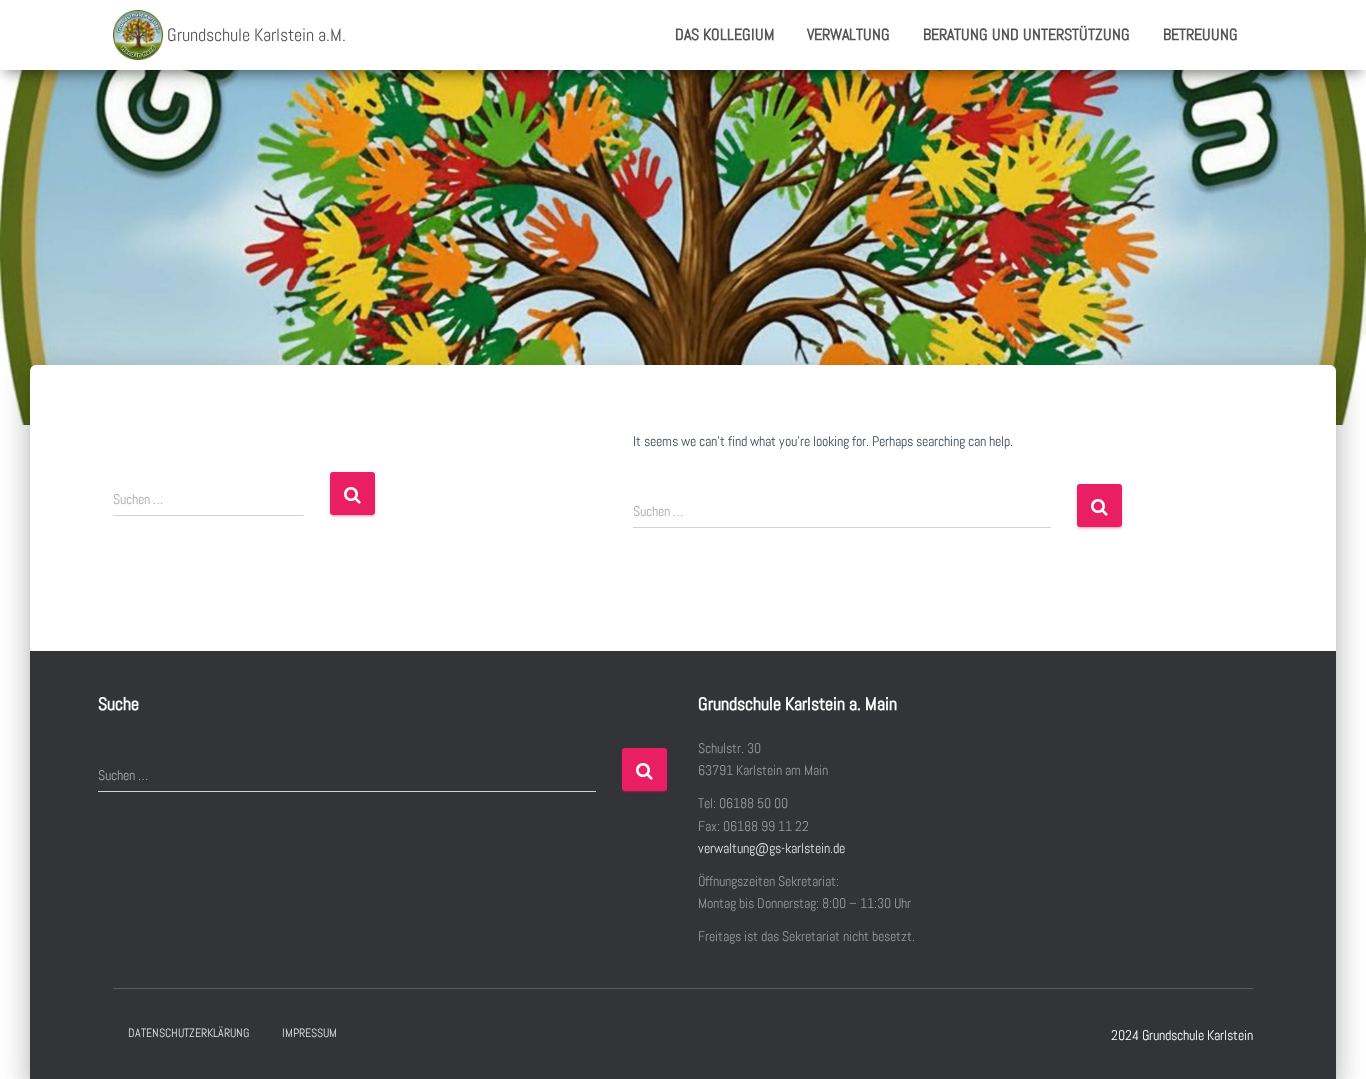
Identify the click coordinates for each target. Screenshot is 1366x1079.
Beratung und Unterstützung (1026, 34)
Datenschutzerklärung (188, 1033)
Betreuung (1200, 34)
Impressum (309, 1033)
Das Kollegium (724, 34)
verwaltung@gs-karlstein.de (771, 848)
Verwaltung (848, 34)
